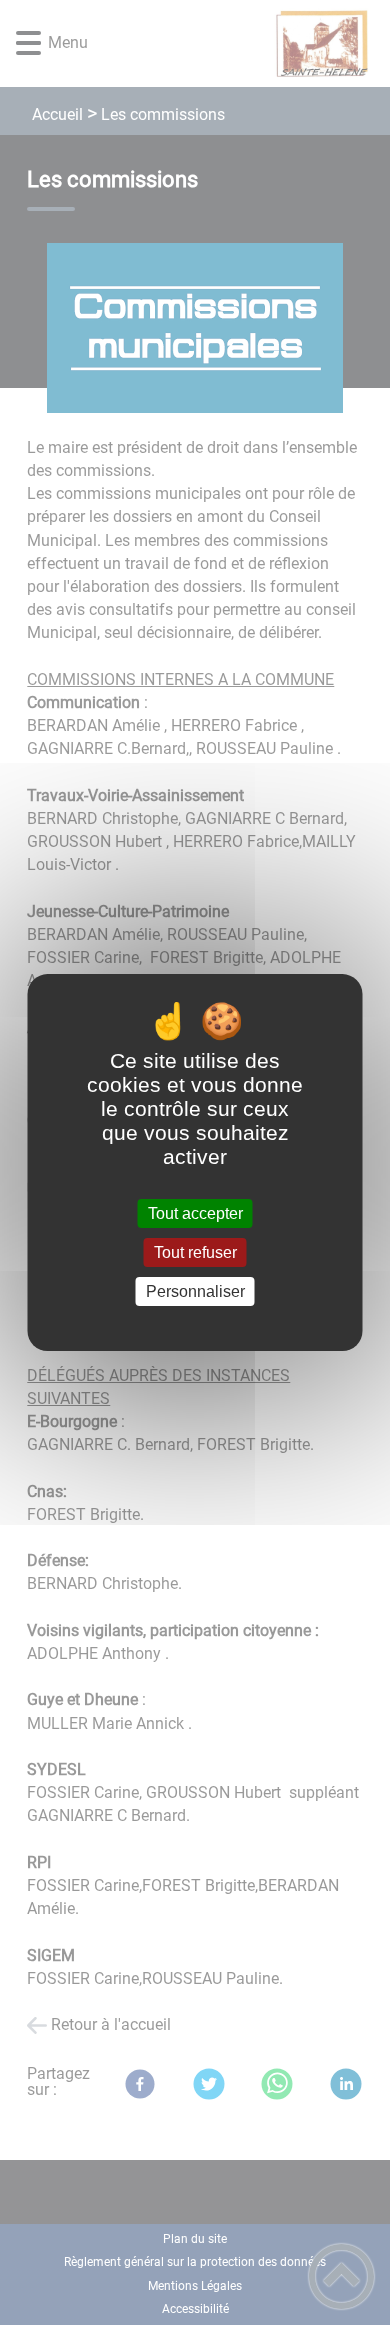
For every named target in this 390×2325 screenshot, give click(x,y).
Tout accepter (195, 1213)
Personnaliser (195, 1291)
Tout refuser (195, 1252)
